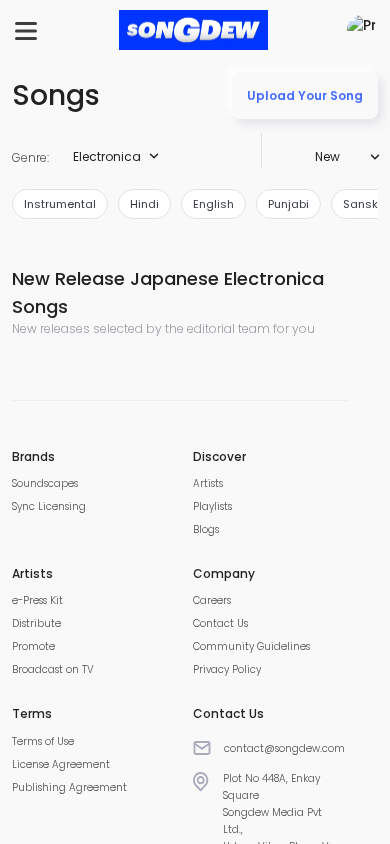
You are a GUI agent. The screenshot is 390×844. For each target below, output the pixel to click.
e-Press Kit (37, 600)
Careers (212, 600)
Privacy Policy (227, 669)
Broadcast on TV (53, 669)
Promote (33, 646)
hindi (144, 204)
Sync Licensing (49, 506)
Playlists (212, 506)
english (213, 204)
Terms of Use (43, 741)
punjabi (288, 204)
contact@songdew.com (284, 748)
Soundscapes (45, 483)
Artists (208, 483)
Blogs (206, 529)
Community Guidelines (251, 646)
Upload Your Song (305, 95)
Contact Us (220, 623)
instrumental (60, 204)
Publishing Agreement (69, 787)
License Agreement (61, 764)
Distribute (36, 623)
